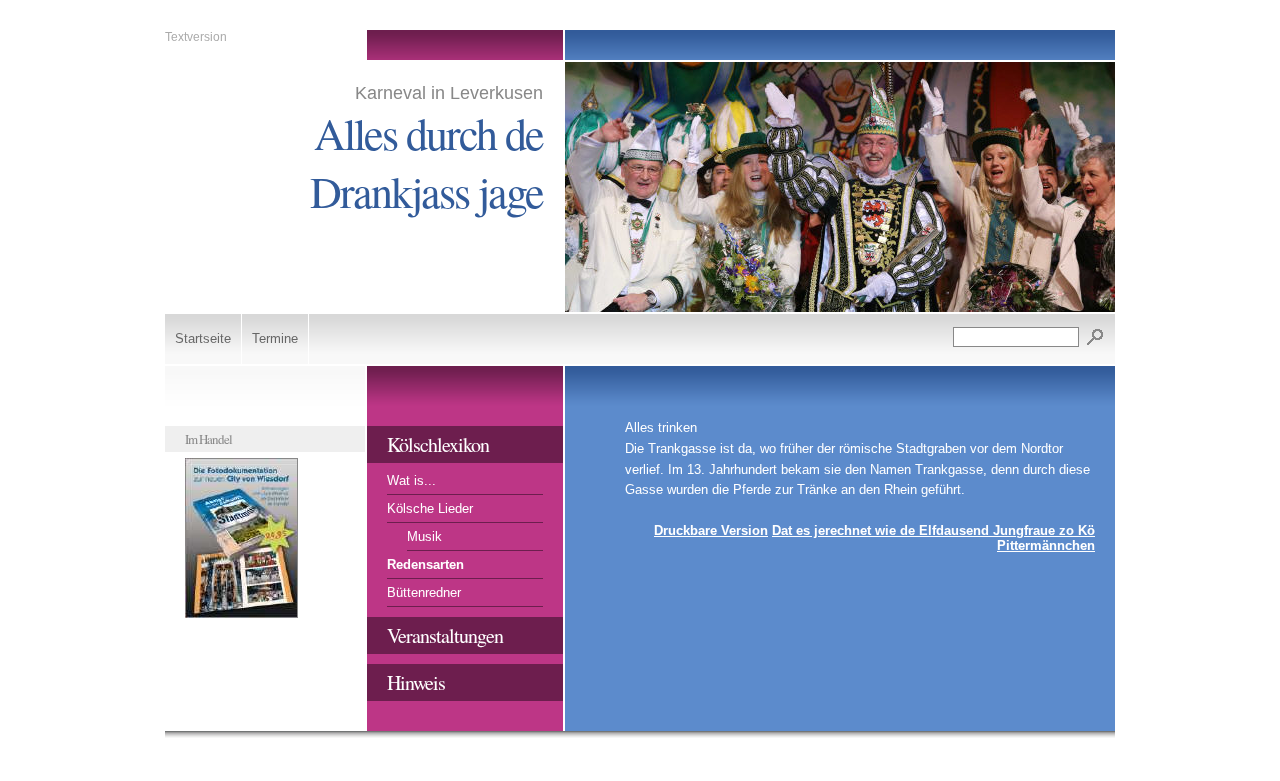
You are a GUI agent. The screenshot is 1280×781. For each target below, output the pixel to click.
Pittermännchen (1046, 545)
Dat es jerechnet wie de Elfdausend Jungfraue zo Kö (933, 530)
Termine (275, 338)
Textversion (196, 36)
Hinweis (416, 682)
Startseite (203, 338)
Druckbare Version (711, 530)
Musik (424, 536)
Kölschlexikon (438, 444)
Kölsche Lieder (430, 508)
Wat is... (411, 480)
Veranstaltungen (445, 635)
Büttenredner (424, 592)
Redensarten (425, 564)
